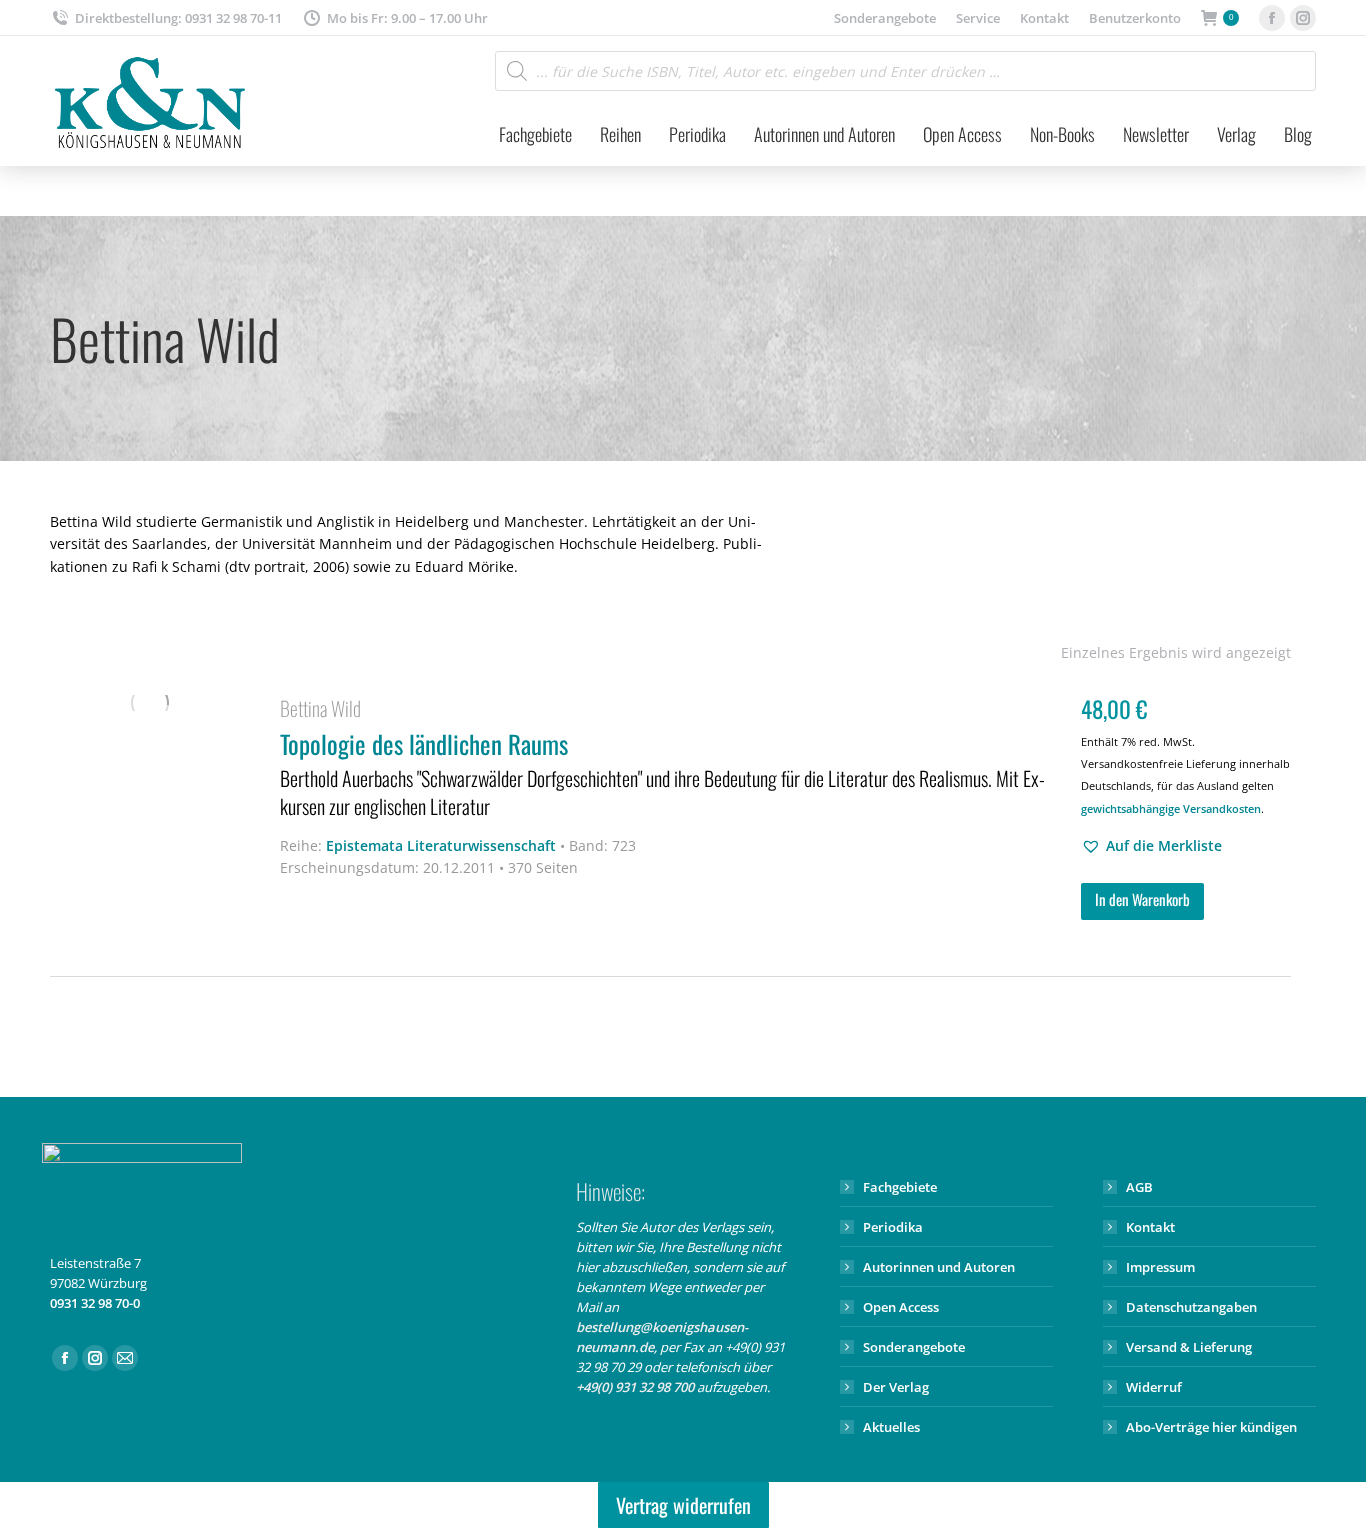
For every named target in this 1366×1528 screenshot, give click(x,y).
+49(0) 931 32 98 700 (635, 1387)
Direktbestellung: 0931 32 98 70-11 (178, 18)
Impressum (1160, 1267)
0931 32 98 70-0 (95, 1303)
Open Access (901, 1307)
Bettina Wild (320, 708)
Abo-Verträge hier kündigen (1211, 1427)
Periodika (893, 1227)
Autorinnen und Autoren (939, 1267)
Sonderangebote (914, 1347)
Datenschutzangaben (1191, 1307)
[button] (1151, 846)
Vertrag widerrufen (683, 1505)
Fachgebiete (900, 1187)
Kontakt (1150, 1227)
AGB (1139, 1187)
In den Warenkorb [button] (1142, 899)
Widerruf (1154, 1387)
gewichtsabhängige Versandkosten (1171, 808)
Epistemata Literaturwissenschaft (441, 845)
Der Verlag (896, 1387)
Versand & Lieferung (1189, 1347)
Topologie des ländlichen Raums (662, 773)
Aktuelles (891, 1427)
